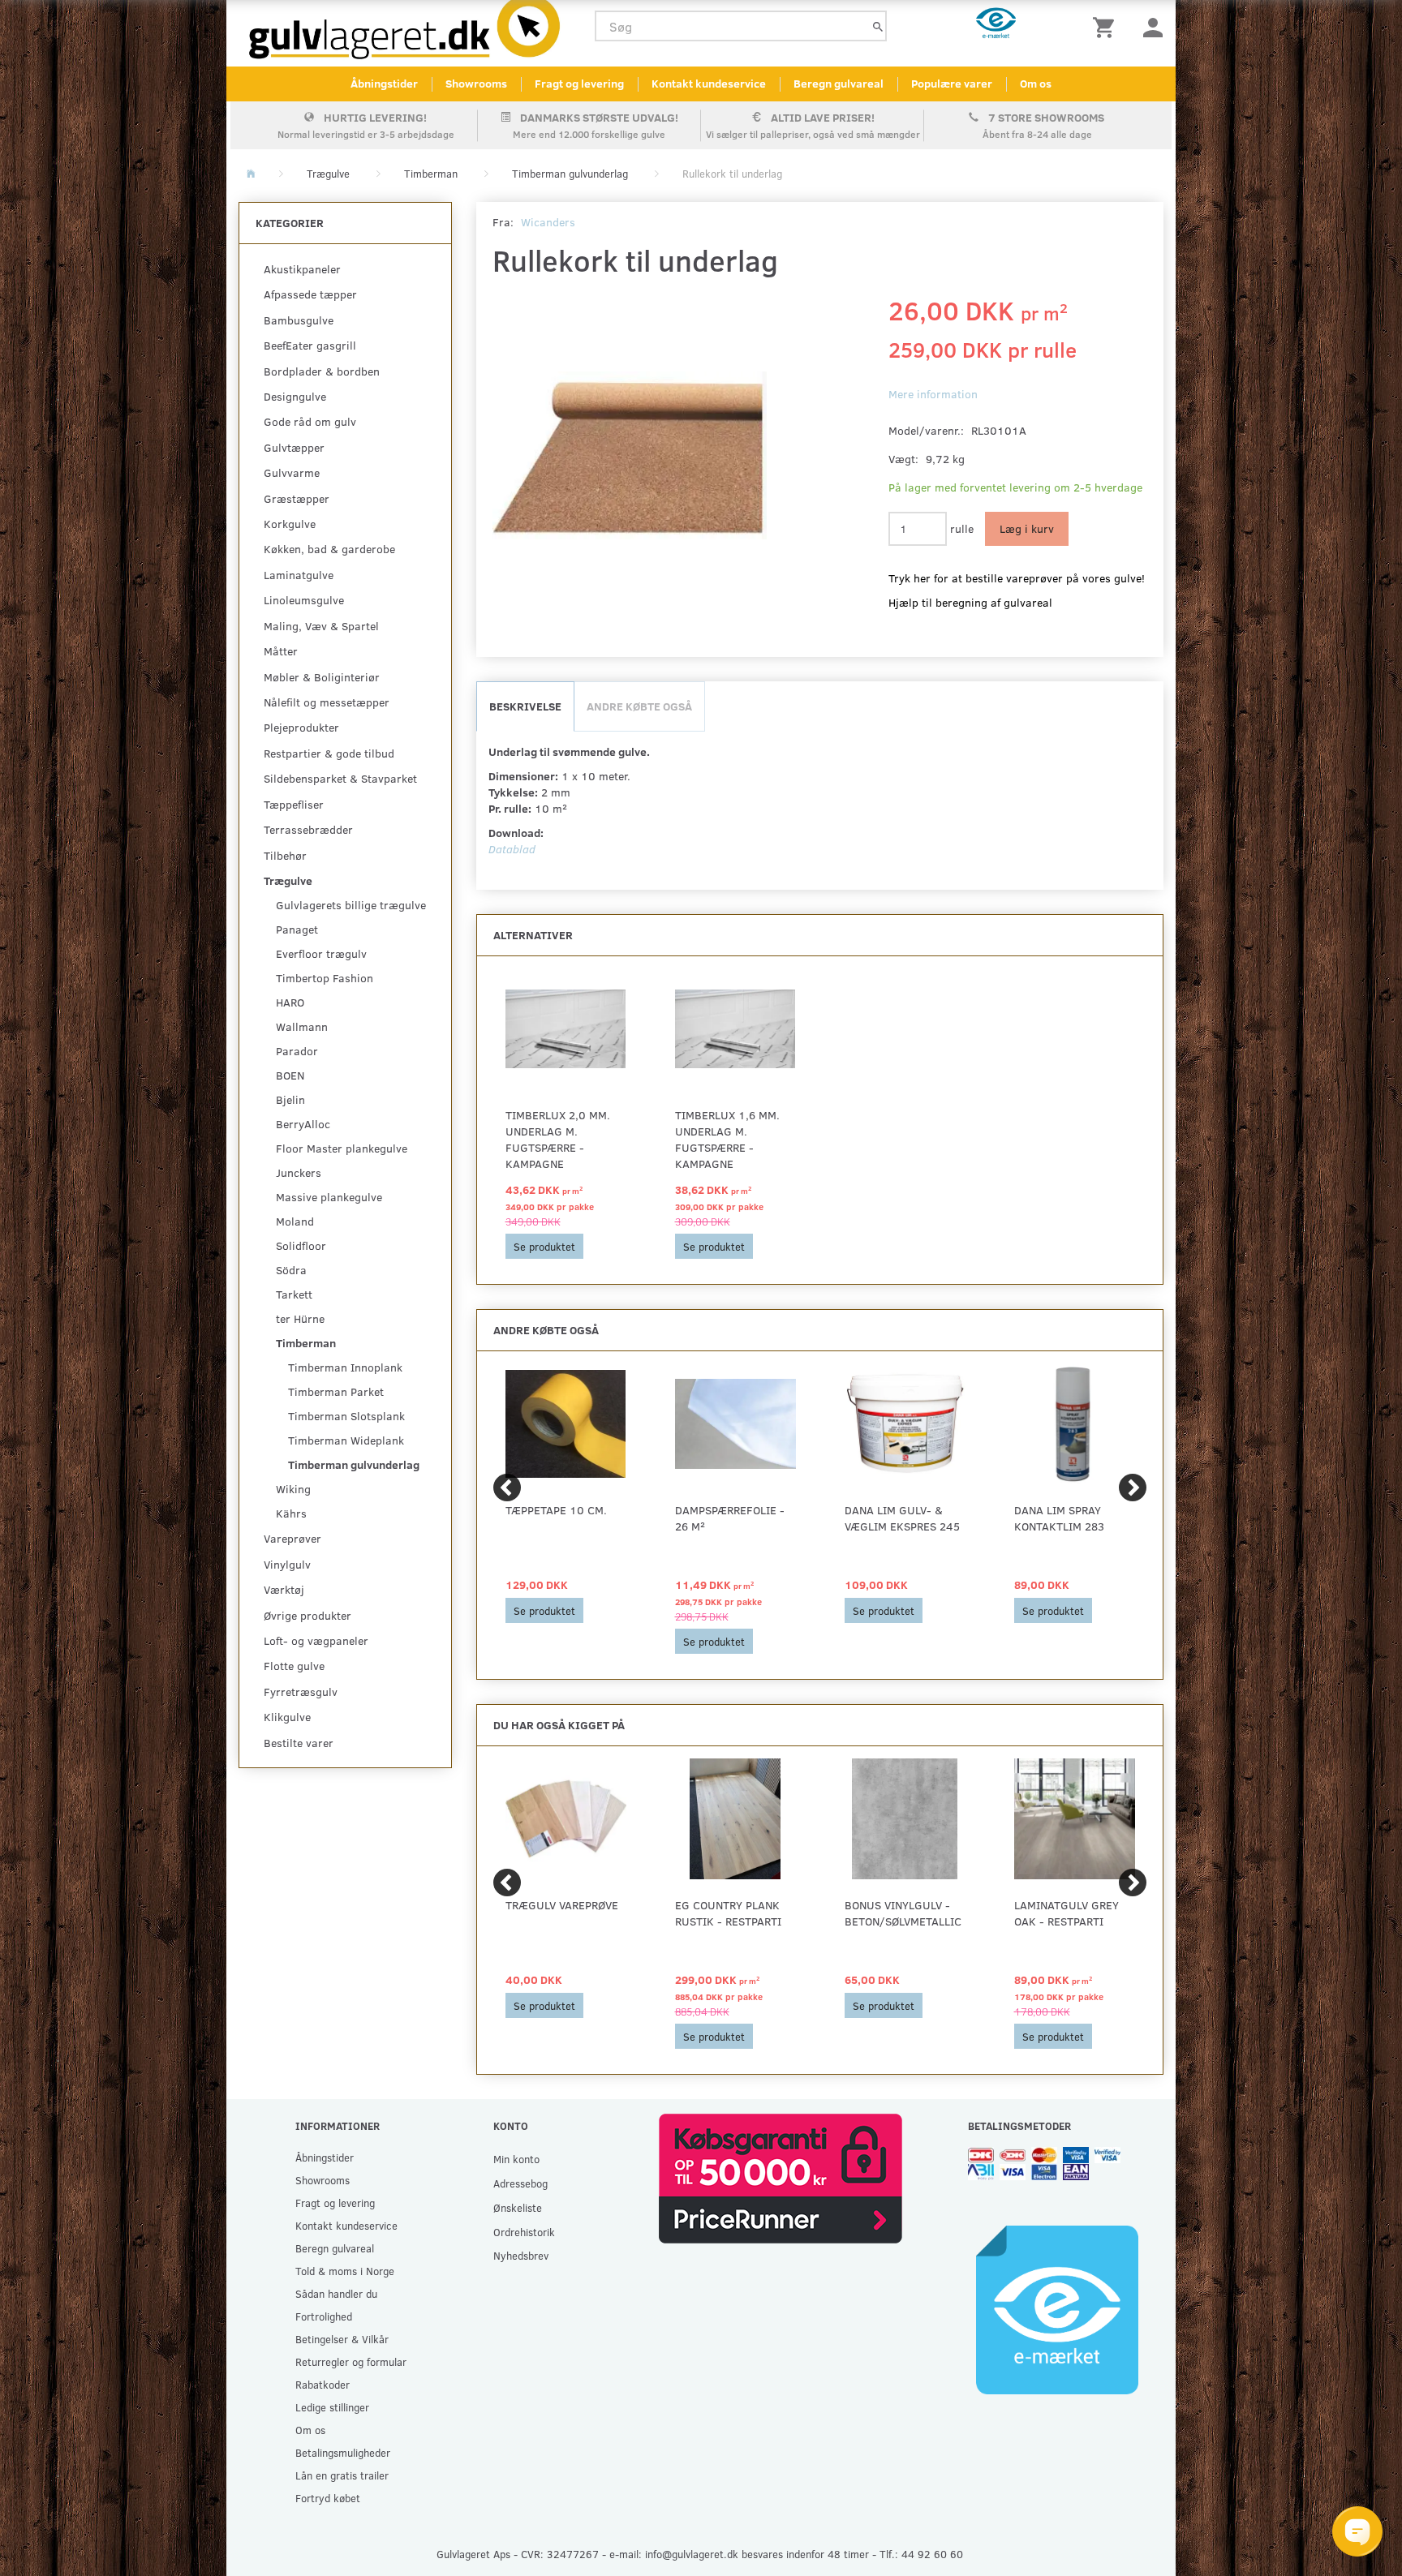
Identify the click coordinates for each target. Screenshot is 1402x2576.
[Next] (1133, 1488)
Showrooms (476, 83)
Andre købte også (639, 706)
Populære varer (952, 83)
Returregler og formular (351, 2361)
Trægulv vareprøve (562, 1905)
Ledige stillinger (332, 2407)
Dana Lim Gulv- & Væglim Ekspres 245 (902, 1518)
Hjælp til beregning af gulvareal (970, 602)
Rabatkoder (323, 2384)
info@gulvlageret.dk (692, 2554)
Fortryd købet (328, 2498)
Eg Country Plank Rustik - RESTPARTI (728, 1913)
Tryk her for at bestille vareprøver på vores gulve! (1017, 578)
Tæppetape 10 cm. (556, 1510)
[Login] (1153, 26)
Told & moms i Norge (345, 2271)
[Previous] (507, 1488)
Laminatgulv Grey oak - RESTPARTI (1067, 1913)
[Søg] (878, 26)
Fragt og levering (579, 83)
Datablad (512, 849)
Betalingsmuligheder (343, 2452)
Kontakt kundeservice (709, 83)
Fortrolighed (324, 2316)
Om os (1036, 83)
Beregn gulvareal (839, 83)
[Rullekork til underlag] (630, 456)
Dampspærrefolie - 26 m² (730, 1518)
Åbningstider (384, 83)
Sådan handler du (336, 2293)
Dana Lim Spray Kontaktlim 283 (1059, 1518)
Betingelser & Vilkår (342, 2339)
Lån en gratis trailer (342, 2475)
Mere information (933, 394)
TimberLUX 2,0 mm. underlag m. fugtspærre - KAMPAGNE (558, 1139)
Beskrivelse (525, 706)
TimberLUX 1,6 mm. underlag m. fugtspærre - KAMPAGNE (727, 1139)
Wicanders (548, 222)
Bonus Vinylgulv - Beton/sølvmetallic (903, 1913)
